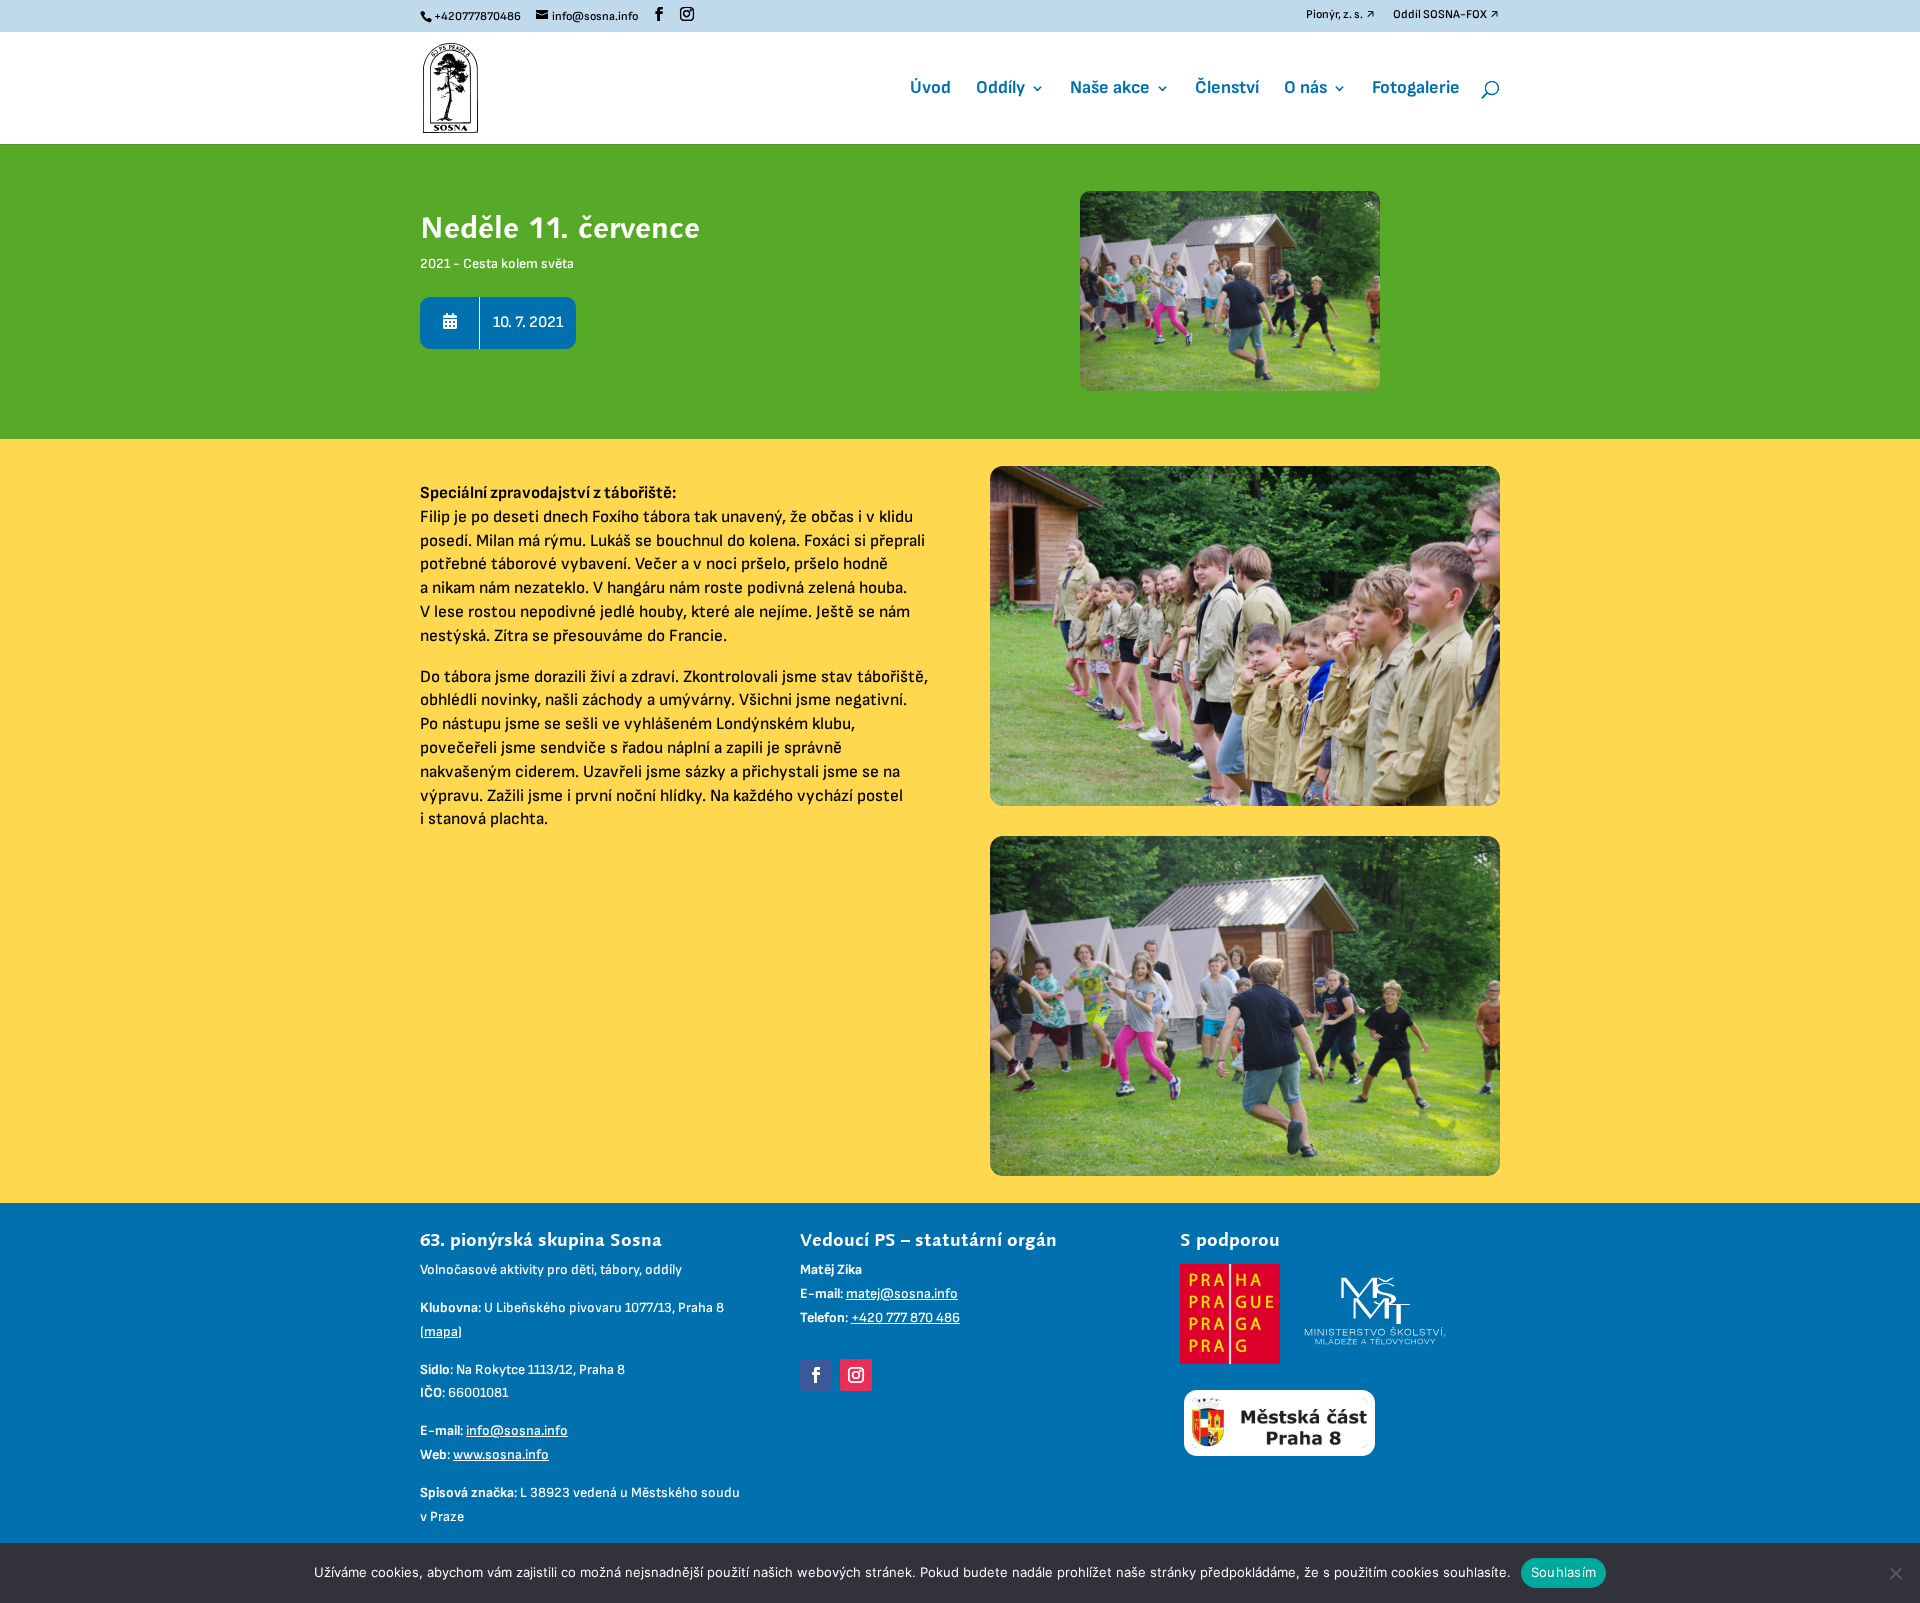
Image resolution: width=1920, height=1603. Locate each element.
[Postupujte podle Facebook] (816, 1375)
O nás (1305, 89)
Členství (1227, 89)
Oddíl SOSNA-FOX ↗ (1446, 15)
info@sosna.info (517, 1430)
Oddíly (1000, 89)
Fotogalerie (1416, 89)
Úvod (930, 89)
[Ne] (1895, 1573)
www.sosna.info (501, 1454)
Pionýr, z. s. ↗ (1341, 15)
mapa (441, 1331)
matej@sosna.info (902, 1293)
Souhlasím (1563, 1572)
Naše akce (1110, 89)
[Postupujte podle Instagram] (856, 1375)
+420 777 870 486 (905, 1317)
